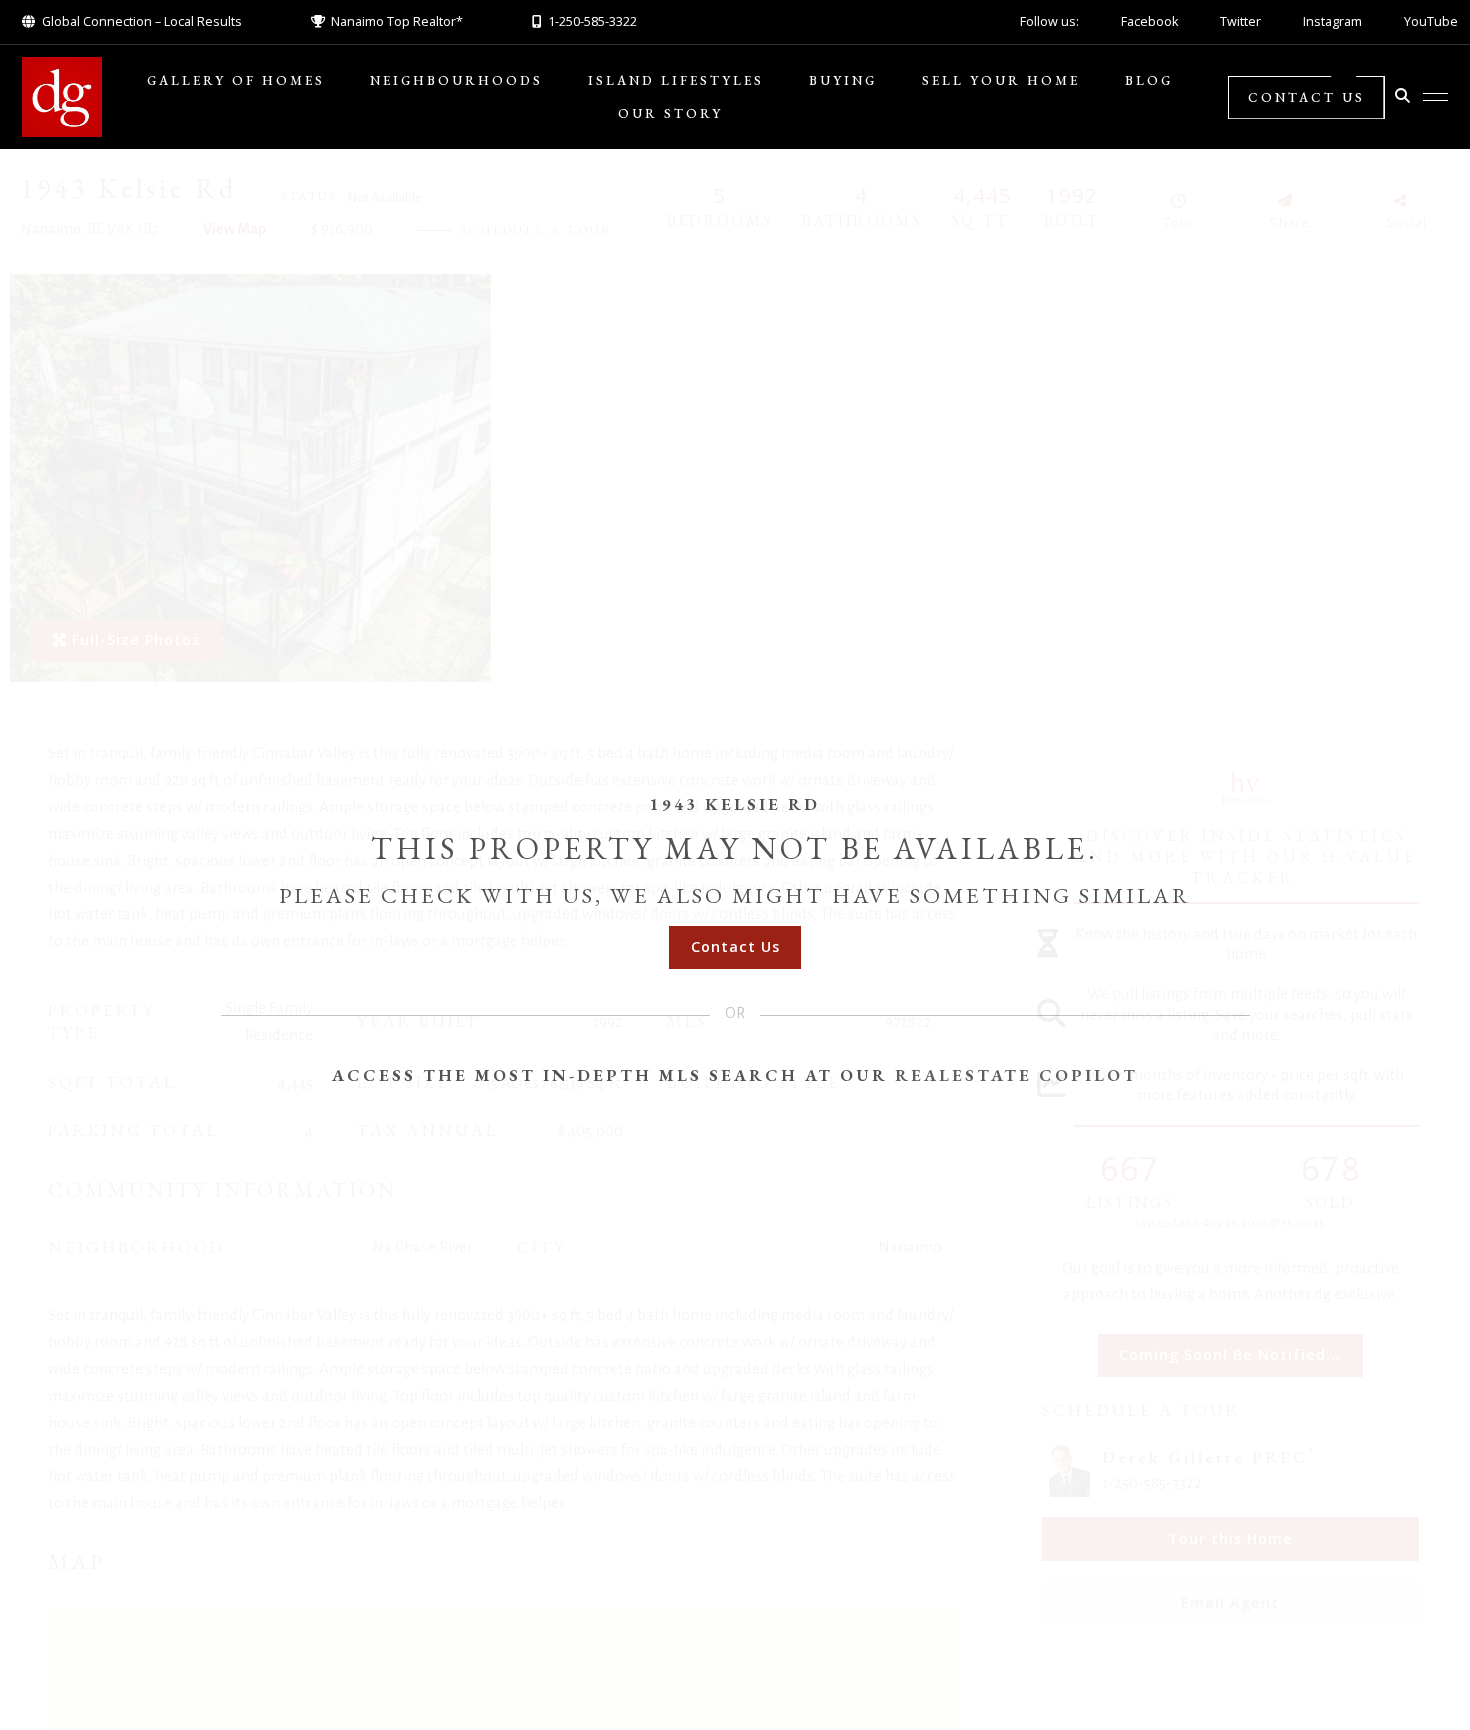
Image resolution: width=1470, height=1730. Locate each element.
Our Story (670, 113)
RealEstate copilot (1016, 1075)
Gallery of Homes (236, 80)
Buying (843, 80)
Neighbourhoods (456, 80)
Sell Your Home (1001, 80)
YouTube (1431, 21)
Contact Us (1306, 97)
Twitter (1240, 21)
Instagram (1332, 21)
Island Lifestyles (676, 80)
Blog (1149, 80)
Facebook (1149, 21)
